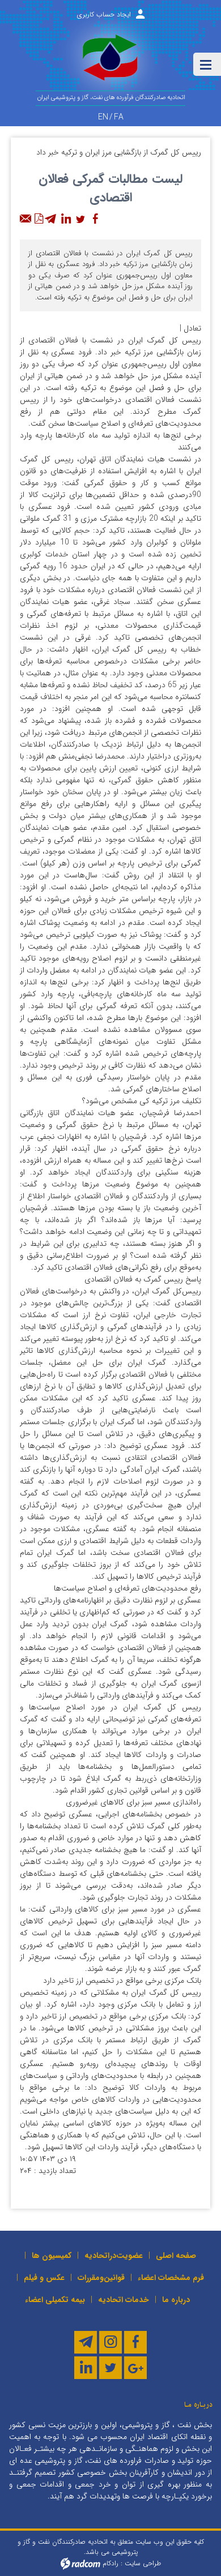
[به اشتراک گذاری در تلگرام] (51, 219)
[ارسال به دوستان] (26, 219)
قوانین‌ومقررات (101, 2278)
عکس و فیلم (44, 2278)
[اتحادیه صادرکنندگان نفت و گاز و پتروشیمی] (110, 62)
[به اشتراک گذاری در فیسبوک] (95, 219)
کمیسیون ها (52, 2256)
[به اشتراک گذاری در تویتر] (80, 219)
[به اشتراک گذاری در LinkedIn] (66, 219)
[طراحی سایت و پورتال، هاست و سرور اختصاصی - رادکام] (80, 2563)
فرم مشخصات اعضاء (171, 2278)
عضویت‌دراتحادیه (114, 2256)
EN (103, 117)
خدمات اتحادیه (124, 2300)
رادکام (110, 2563)
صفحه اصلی (176, 2256)
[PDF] (39, 219)
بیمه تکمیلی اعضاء (55, 2300)
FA (119, 117)
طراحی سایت (143, 2563)
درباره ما (176, 2300)
